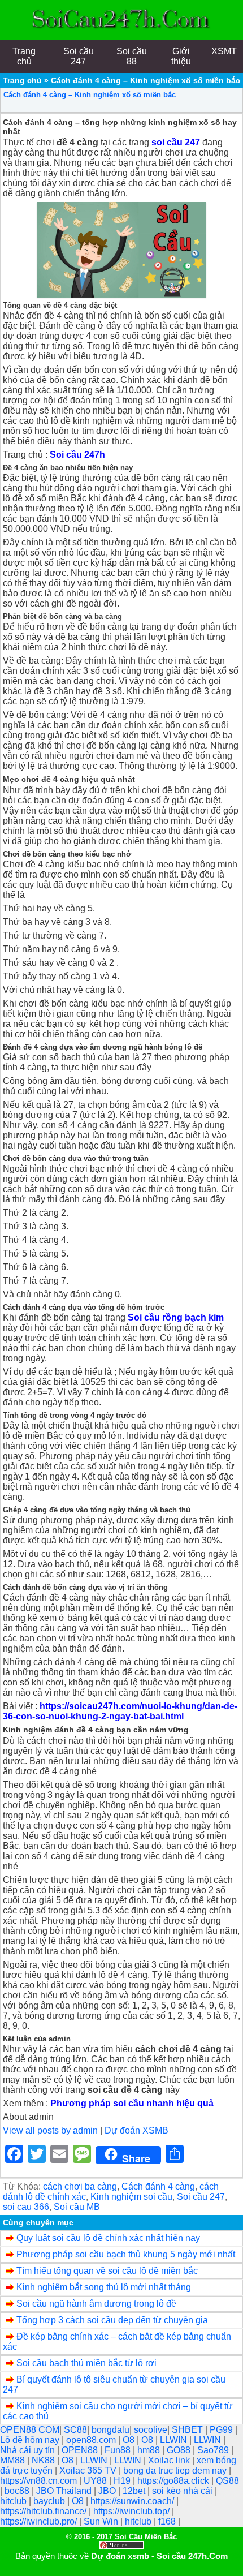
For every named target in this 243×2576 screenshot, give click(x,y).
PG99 (222, 2430)
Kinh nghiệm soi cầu (131, 2197)
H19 (123, 2481)
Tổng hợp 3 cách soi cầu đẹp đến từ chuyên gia (112, 2320)
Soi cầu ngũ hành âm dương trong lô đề (96, 2304)
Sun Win (102, 2521)
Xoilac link (170, 2460)
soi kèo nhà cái (183, 2491)
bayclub (50, 2501)
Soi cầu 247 (201, 2197)
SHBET (188, 2430)
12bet (135, 2491)
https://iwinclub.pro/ (40, 2521)
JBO (108, 2491)
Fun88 (119, 2450)
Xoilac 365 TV (89, 2470)
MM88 (14, 2460)
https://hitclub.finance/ (44, 2511)
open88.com (92, 2440)
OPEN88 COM (30, 2430)
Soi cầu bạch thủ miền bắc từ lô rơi (86, 2363)
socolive (151, 2430)
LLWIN (175, 2440)
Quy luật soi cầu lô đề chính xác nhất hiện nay (108, 2238)
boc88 (18, 2491)
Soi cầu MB (77, 2207)
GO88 (180, 2450)
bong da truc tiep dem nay (176, 2470)
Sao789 (214, 2450)
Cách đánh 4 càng (158, 2186)
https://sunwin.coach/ (133, 2501)
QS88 (227, 2481)
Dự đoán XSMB (136, 2130)
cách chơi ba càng (80, 2186)
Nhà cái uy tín (29, 2450)
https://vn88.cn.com (40, 2481)
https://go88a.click (174, 2481)
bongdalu (110, 2430)
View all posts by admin (50, 2130)
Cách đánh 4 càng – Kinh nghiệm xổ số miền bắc (90, 95)
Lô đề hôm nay (31, 2440)
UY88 (96, 2481)
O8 (130, 2440)
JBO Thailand (65, 2491)
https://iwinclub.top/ (133, 2511)
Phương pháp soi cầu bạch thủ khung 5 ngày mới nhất (126, 2254)
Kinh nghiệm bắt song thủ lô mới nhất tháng (104, 2287)
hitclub (14, 2501)
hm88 (150, 2450)
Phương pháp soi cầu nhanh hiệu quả (132, 2103)
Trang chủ (22, 80)
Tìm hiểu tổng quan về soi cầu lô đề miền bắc (107, 2271)
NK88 (44, 2460)
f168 (168, 2521)
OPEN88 (81, 2450)
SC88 (75, 2430)
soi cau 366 (26, 2207)
